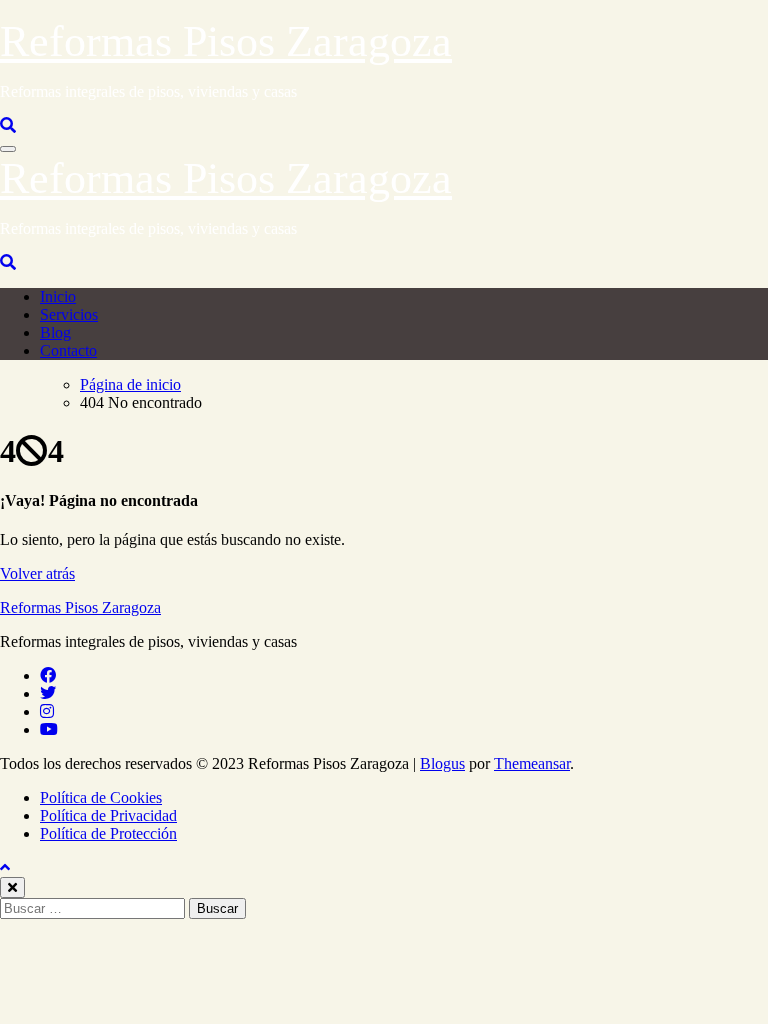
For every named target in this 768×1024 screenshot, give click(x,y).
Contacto (68, 350)
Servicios (69, 314)
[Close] (12, 887)
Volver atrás (37, 573)
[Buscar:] (94, 907)
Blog (55, 332)
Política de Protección (108, 833)
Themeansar (532, 763)
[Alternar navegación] (8, 149)
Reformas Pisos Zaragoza (226, 41)
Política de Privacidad (108, 815)
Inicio (58, 296)
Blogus (442, 763)
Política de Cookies (101, 797)
